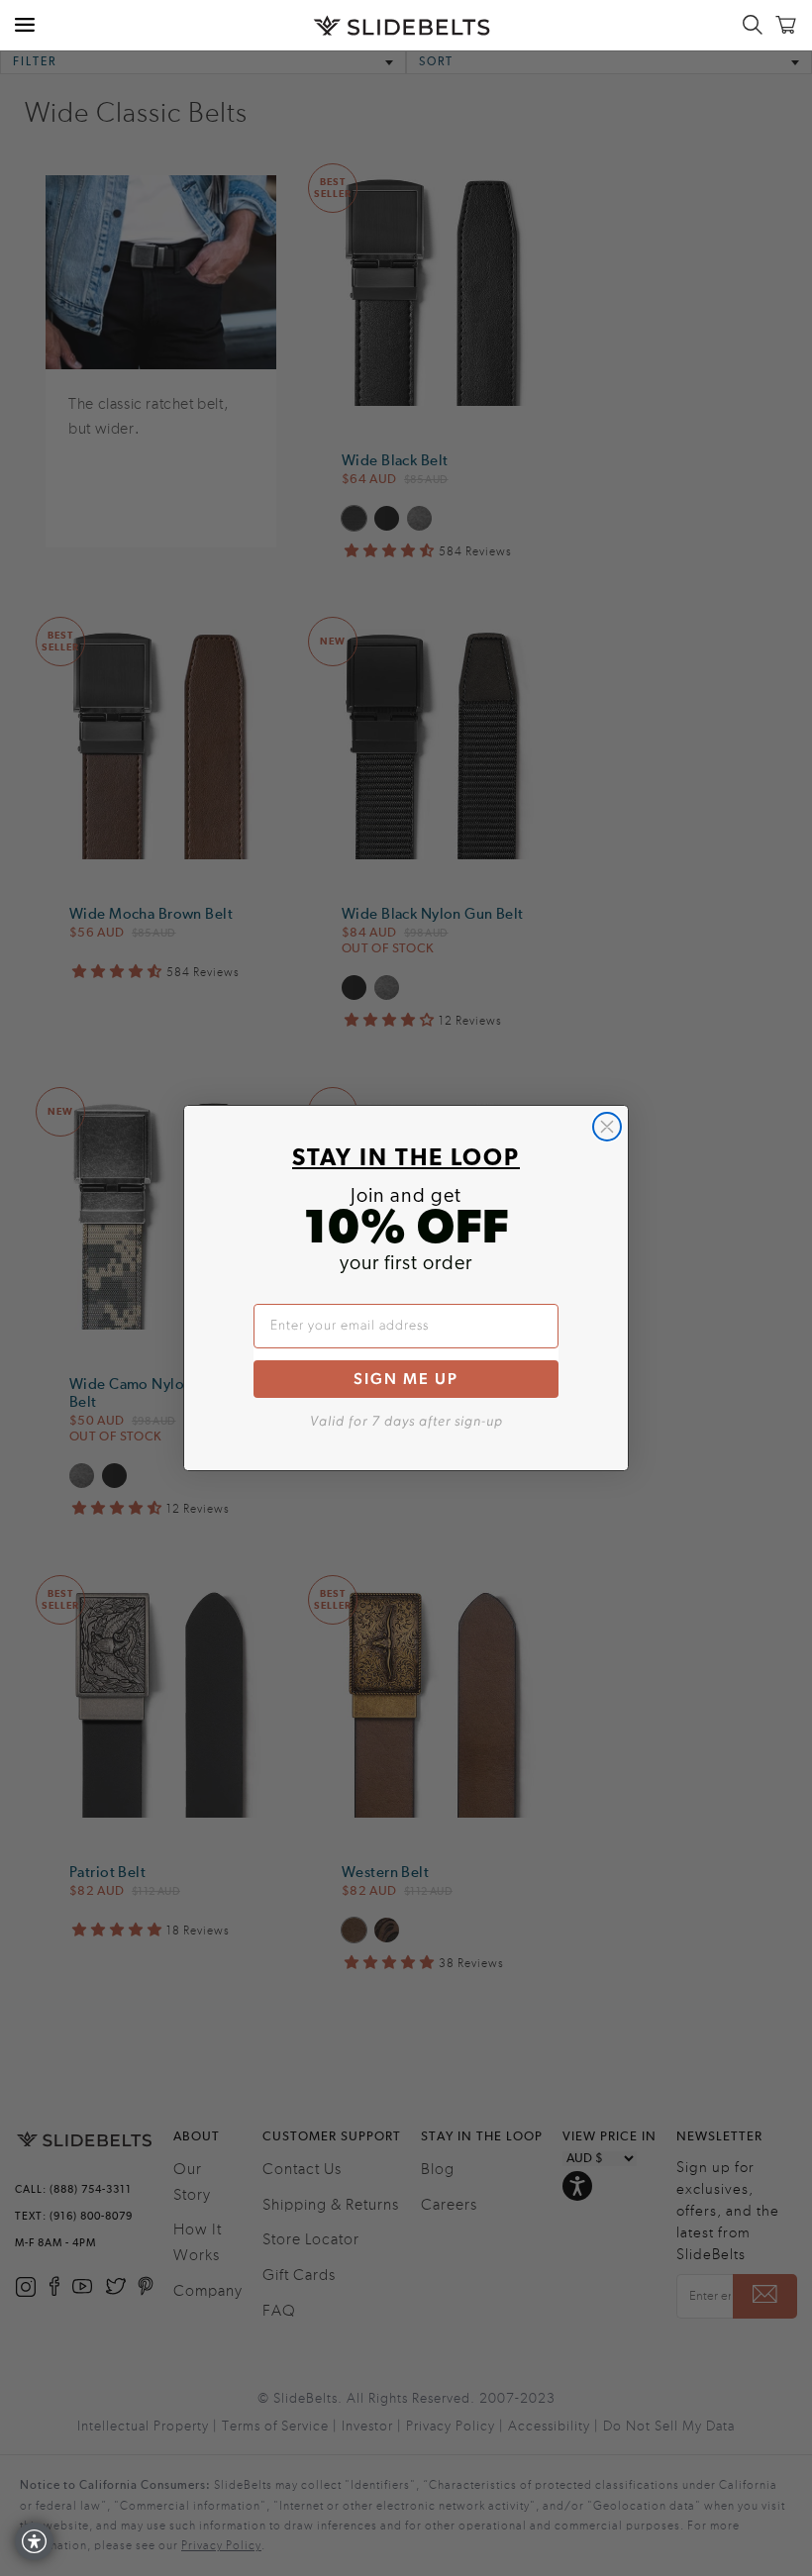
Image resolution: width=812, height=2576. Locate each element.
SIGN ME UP (406, 1379)
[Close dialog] (607, 1127)
